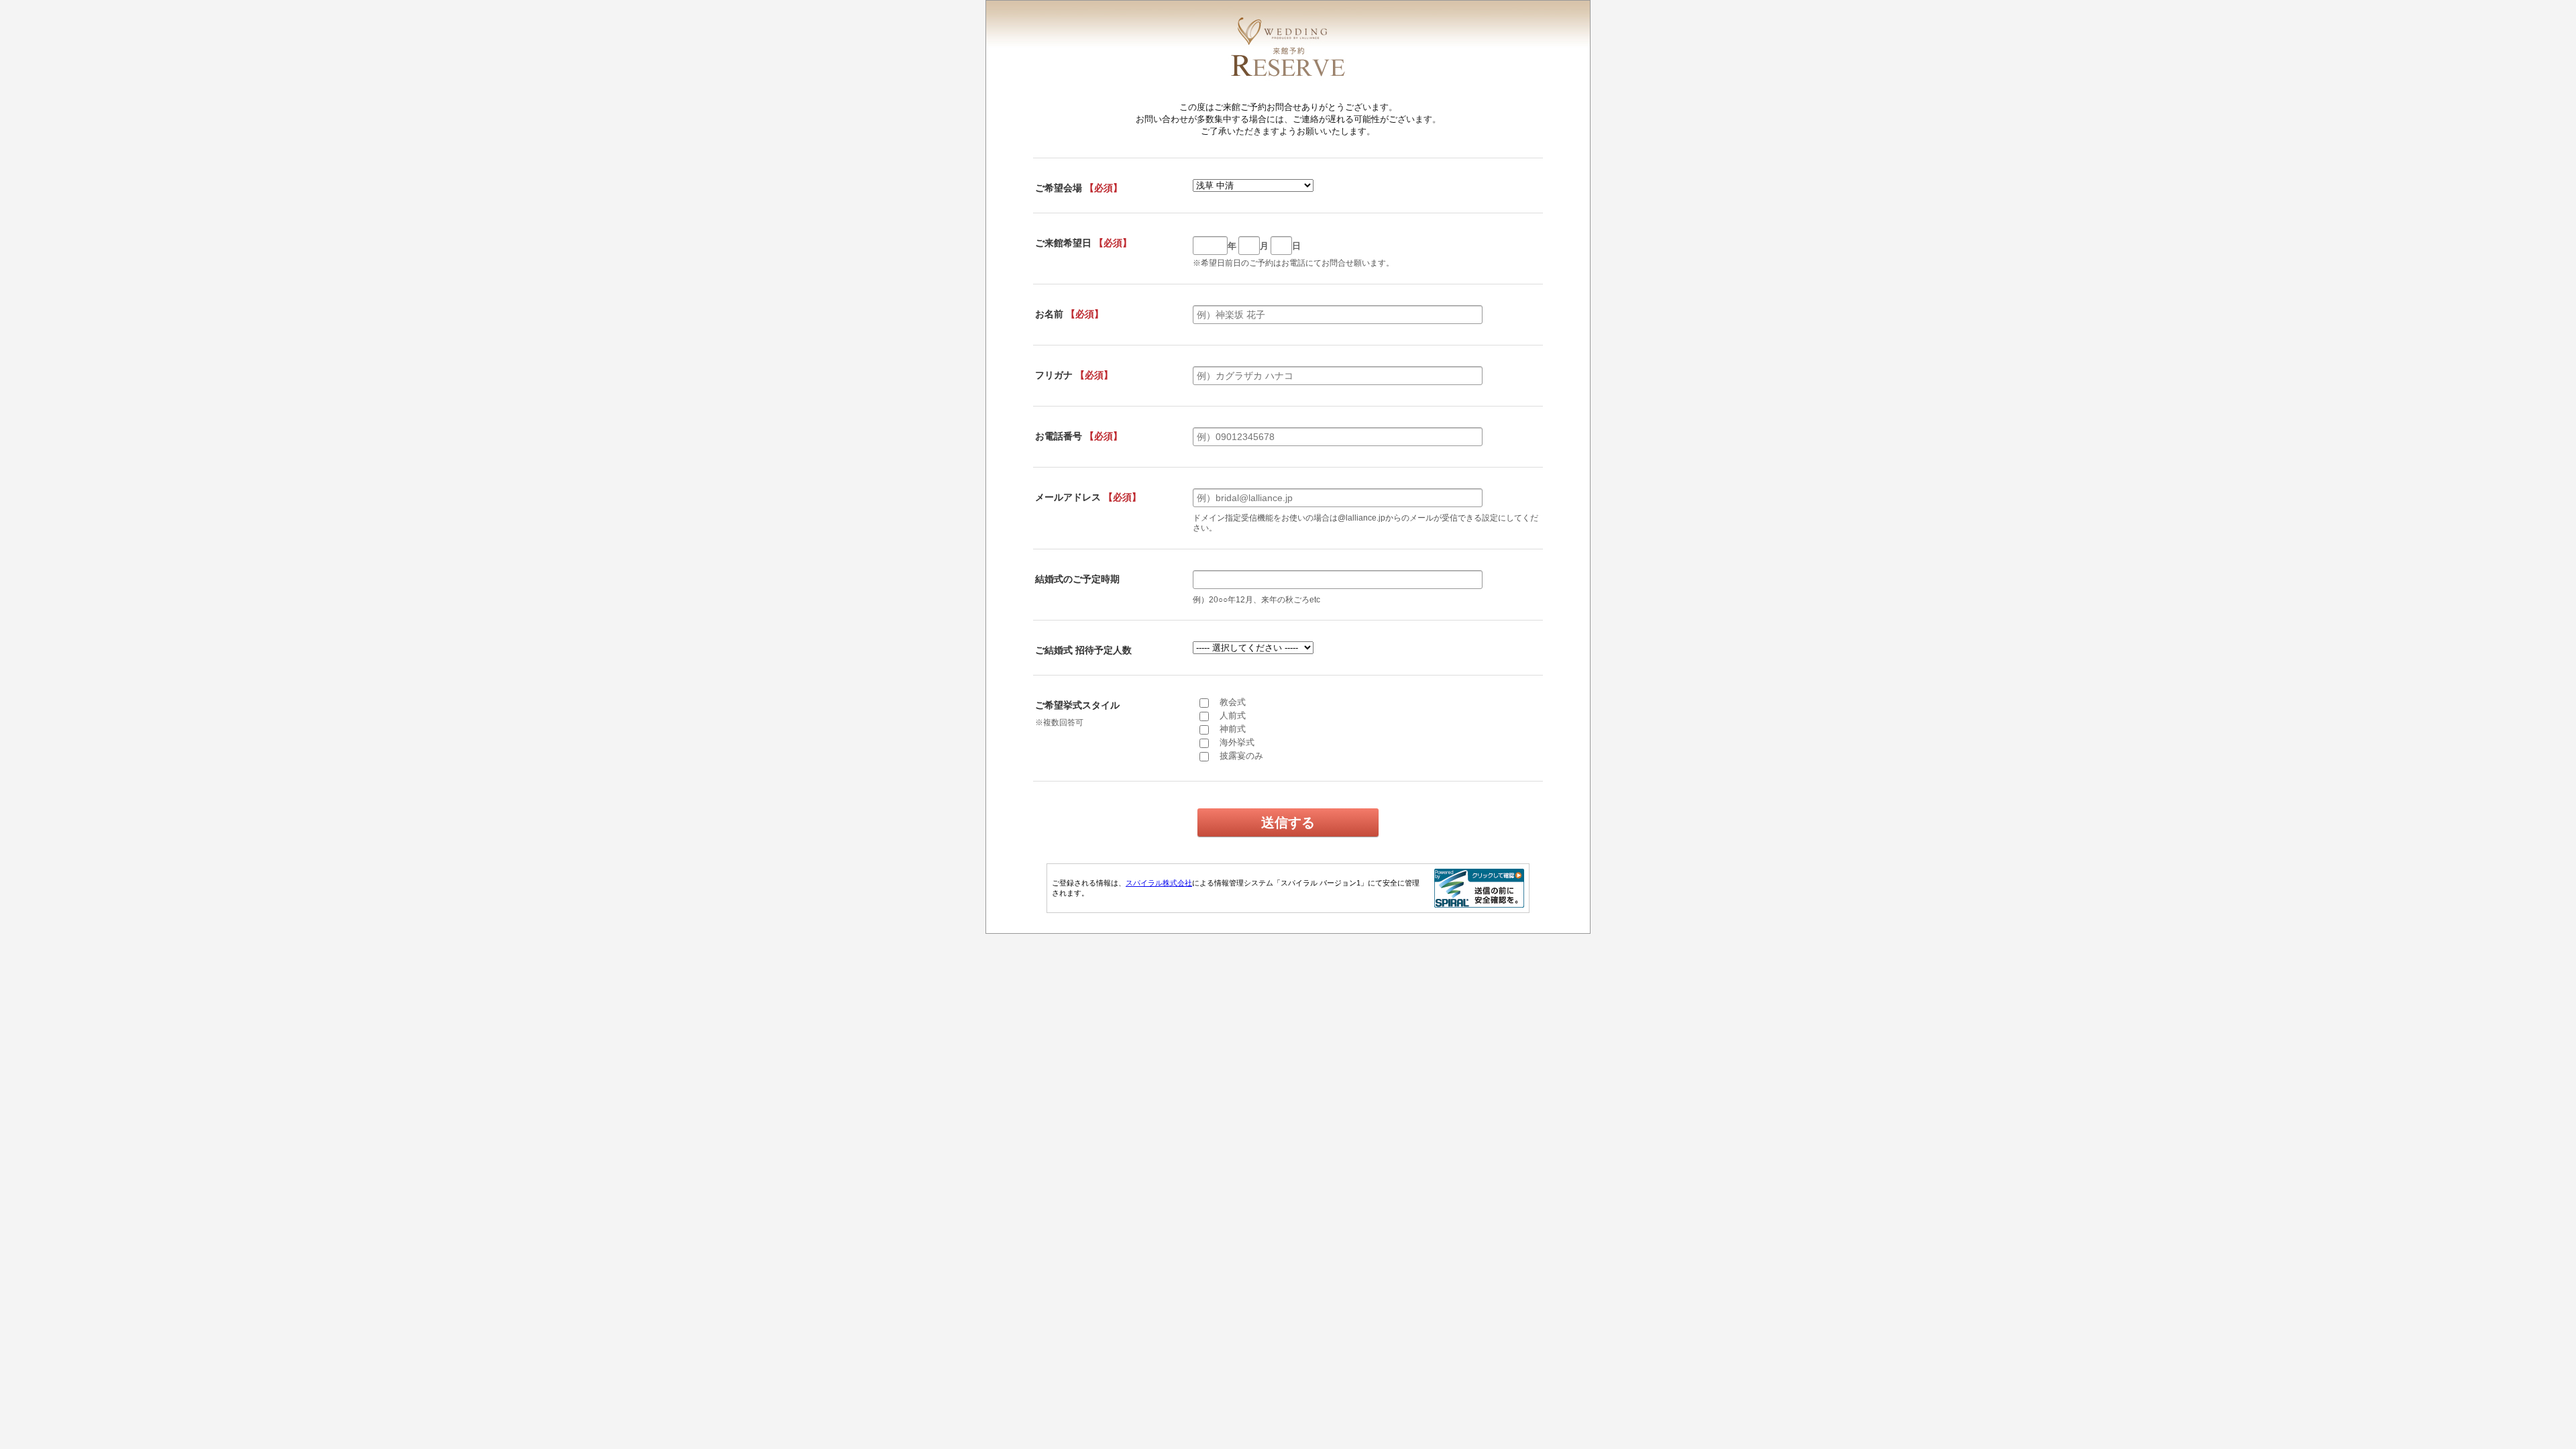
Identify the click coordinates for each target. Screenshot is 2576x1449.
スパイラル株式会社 (1159, 883)
